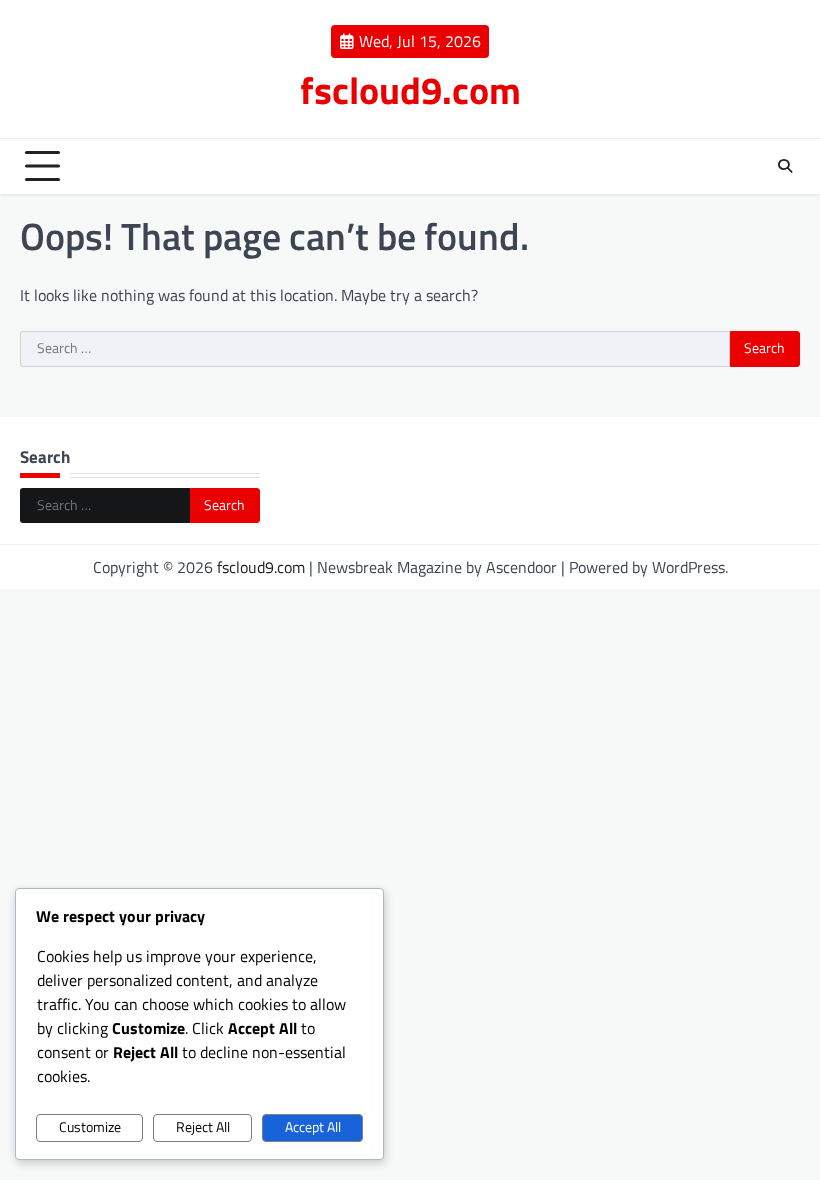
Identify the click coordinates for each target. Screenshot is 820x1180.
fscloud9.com (410, 90)
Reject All (203, 1127)
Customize (90, 1127)
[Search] (785, 166)
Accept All (313, 1127)
